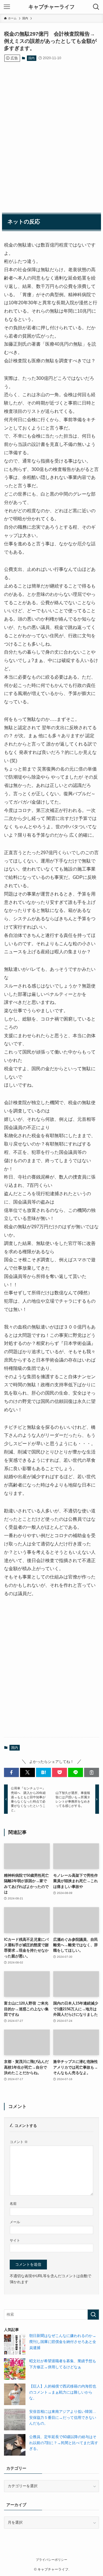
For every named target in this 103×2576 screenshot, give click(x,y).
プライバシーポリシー (51, 2560)
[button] (11, 1772)
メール (15, 2222)
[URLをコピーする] (92, 1772)
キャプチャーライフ (51, 7)
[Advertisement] (51, 132)
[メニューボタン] (7, 7)
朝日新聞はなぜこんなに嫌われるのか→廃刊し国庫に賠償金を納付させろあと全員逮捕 (63, 2342)
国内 (31, 58)
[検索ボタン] (96, 7)
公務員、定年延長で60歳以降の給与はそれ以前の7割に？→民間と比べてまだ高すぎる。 (64, 2443)
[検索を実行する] (93, 2315)
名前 (13, 2204)
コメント (19, 2142)
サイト (15, 2240)
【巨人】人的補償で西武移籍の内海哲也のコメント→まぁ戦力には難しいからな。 (63, 2392)
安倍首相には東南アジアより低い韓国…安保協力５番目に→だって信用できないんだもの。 (63, 2417)
